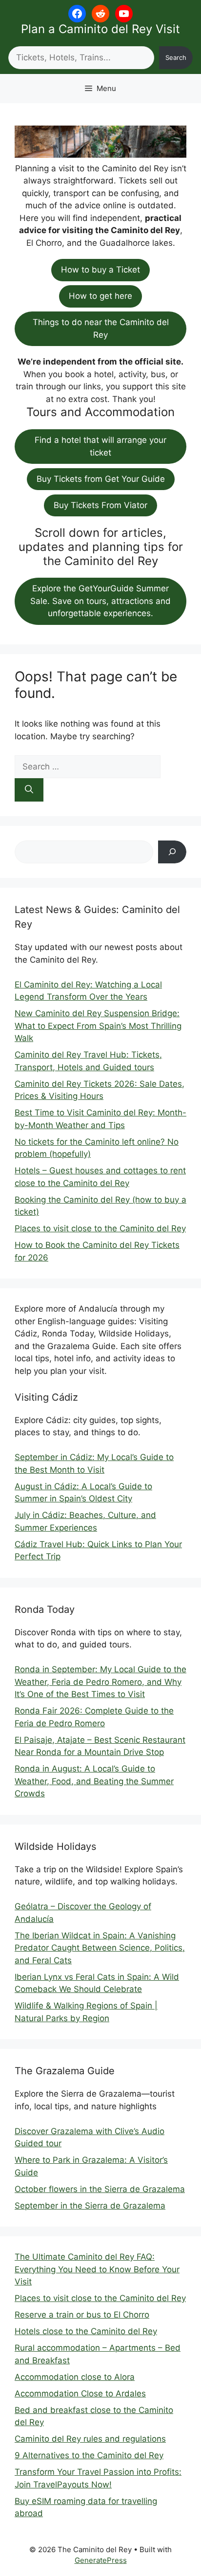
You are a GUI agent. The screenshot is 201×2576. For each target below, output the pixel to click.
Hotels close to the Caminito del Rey (86, 2331)
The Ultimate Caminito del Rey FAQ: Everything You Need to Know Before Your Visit (97, 2269)
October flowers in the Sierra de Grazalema (100, 2189)
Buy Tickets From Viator (100, 505)
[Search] (29, 790)
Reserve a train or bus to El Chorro (82, 2315)
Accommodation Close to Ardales (80, 2393)
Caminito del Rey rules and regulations (90, 2439)
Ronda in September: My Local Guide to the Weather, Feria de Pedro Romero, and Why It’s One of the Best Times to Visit (100, 1682)
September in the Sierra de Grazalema (90, 2206)
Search (176, 57)
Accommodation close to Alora (75, 2377)
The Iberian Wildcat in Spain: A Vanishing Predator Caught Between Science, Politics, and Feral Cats (100, 1948)
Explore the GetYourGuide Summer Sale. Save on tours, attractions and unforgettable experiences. (100, 601)
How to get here (100, 296)
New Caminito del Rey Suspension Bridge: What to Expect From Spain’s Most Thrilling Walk (98, 1026)
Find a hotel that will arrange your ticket (100, 446)
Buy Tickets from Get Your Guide (101, 479)
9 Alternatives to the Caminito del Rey (89, 2455)
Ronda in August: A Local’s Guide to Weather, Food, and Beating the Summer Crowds (94, 1781)
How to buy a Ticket (100, 270)
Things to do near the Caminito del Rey (101, 329)
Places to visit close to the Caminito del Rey (100, 1228)
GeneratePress (101, 2560)
